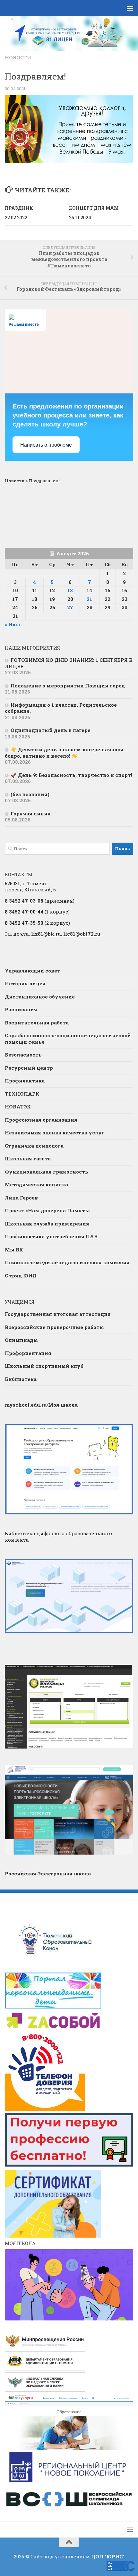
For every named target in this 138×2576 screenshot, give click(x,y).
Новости (18, 57)
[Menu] (130, 8)
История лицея (25, 983)
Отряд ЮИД (21, 1275)
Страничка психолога (34, 1146)
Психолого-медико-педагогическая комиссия (67, 1262)
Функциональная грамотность (47, 1172)
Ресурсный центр (29, 1068)
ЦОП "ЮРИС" (108, 2556)
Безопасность (23, 1055)
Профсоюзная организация (41, 1120)
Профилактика (25, 1081)
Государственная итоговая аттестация (58, 1314)
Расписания (21, 1009)
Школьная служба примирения (47, 1224)
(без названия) (30, 794)
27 (70, 607)
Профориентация (28, 1353)
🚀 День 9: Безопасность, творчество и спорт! (71, 775)
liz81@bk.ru (46, 934)
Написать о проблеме (46, 445)
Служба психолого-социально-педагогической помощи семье (68, 1039)
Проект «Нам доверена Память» (48, 1210)
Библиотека (21, 1379)
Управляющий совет (33, 971)
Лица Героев (21, 1198)
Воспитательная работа (37, 1023)
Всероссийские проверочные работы (54, 1327)
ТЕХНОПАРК (22, 1094)
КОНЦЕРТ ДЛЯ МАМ (94, 208)
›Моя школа (41, 1405)
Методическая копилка (36, 1184)
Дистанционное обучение (40, 997)
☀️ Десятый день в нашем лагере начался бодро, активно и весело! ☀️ (64, 753)
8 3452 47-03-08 (24, 901)
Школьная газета (28, 1158)
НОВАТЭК (18, 1107)
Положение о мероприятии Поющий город (68, 686)
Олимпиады (21, 1340)
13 (70, 590)
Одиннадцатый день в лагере (51, 730)
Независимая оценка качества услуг (55, 1132)
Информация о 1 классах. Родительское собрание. (61, 708)
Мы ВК (14, 1250)
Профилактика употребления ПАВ (51, 1236)
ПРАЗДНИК (19, 208)
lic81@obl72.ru (82, 934)
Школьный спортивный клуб (44, 1366)
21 (89, 599)
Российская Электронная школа (48, 1873)
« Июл (13, 624)
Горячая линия (31, 813)
